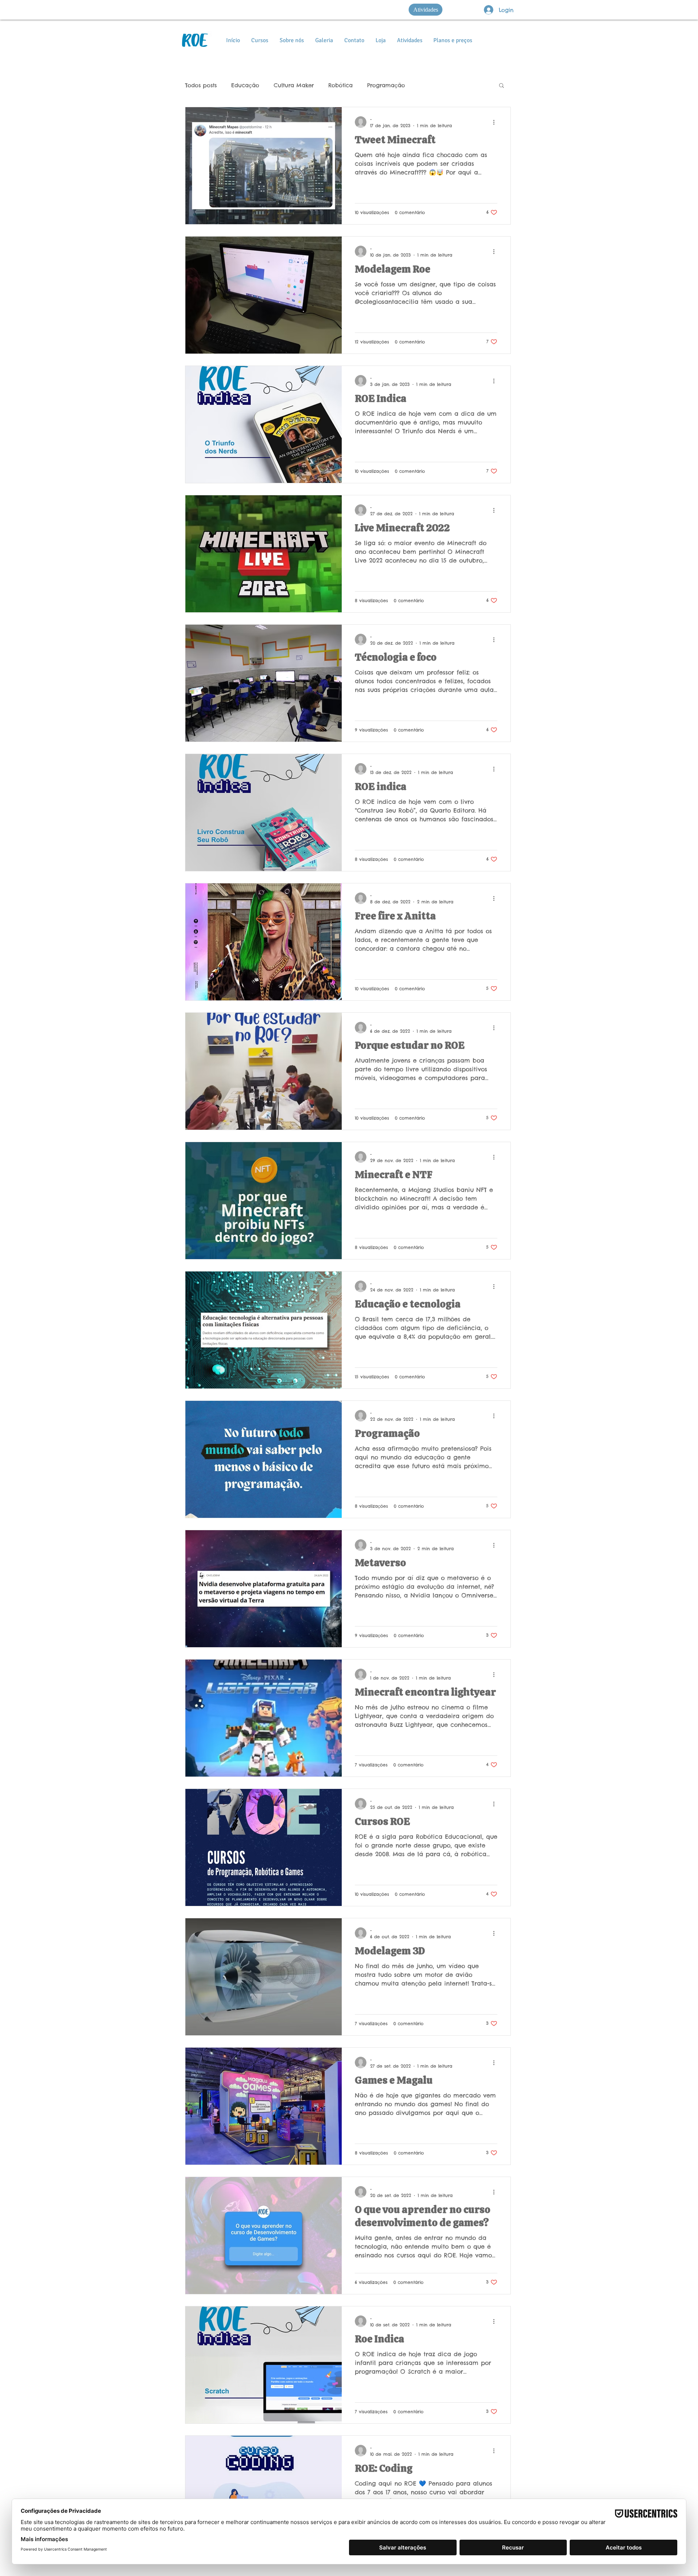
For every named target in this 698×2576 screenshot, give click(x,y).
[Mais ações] (496, 122)
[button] (502, 86)
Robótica (340, 85)
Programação (386, 85)
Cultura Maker (294, 85)
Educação (245, 85)
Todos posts (201, 85)
